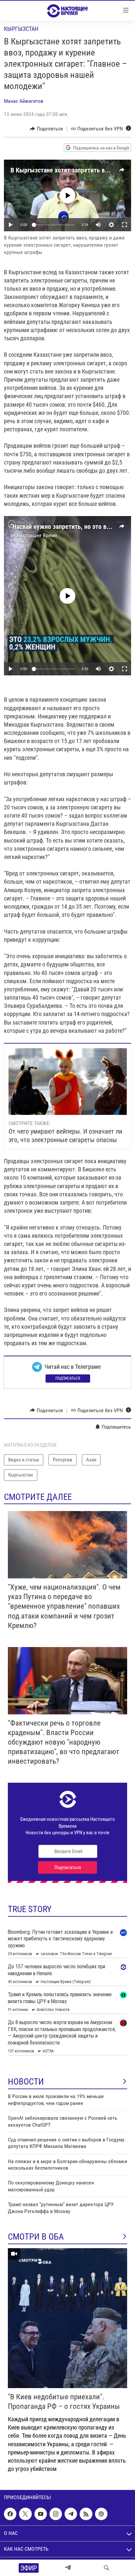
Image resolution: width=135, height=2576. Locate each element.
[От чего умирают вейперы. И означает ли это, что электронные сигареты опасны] (68, 1082)
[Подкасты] (101, 2514)
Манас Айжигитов (24, 101)
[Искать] (106, 2568)
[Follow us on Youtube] (41, 2514)
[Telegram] (68, 2568)
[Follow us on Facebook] (10, 2514)
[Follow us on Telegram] (71, 2514)
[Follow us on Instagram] (56, 2514)
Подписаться (68, 1378)
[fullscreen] (125, 225)
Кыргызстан (21, 29)
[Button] (46, 129)
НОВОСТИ (26, 2082)
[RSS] (86, 2514)
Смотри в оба (36, 2237)
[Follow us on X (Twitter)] (25, 2514)
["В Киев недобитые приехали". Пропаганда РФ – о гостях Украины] (67, 2318)
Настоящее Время (37, 535)
